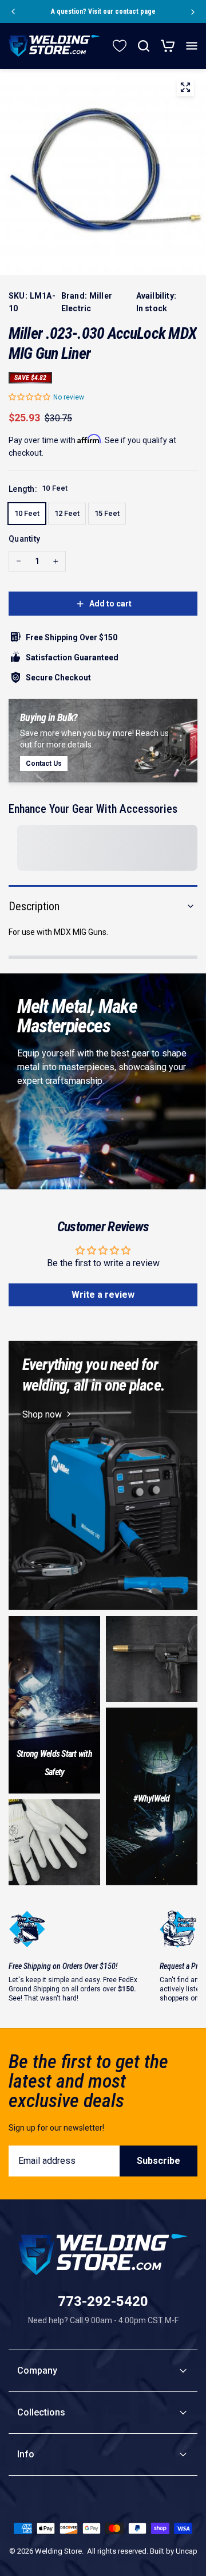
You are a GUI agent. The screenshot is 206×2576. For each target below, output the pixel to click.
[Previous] (13, 11)
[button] (30, 397)
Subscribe (159, 2161)
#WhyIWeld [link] (151, 1798)
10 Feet (27, 513)
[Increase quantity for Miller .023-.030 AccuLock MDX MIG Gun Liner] (56, 561)
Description (34, 906)
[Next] (193, 11)
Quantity (24, 539)
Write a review (103, 1295)
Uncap (187, 2551)
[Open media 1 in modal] (185, 89)
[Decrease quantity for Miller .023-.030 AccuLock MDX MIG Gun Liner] (19, 561)
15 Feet (107, 513)
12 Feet (67, 513)
